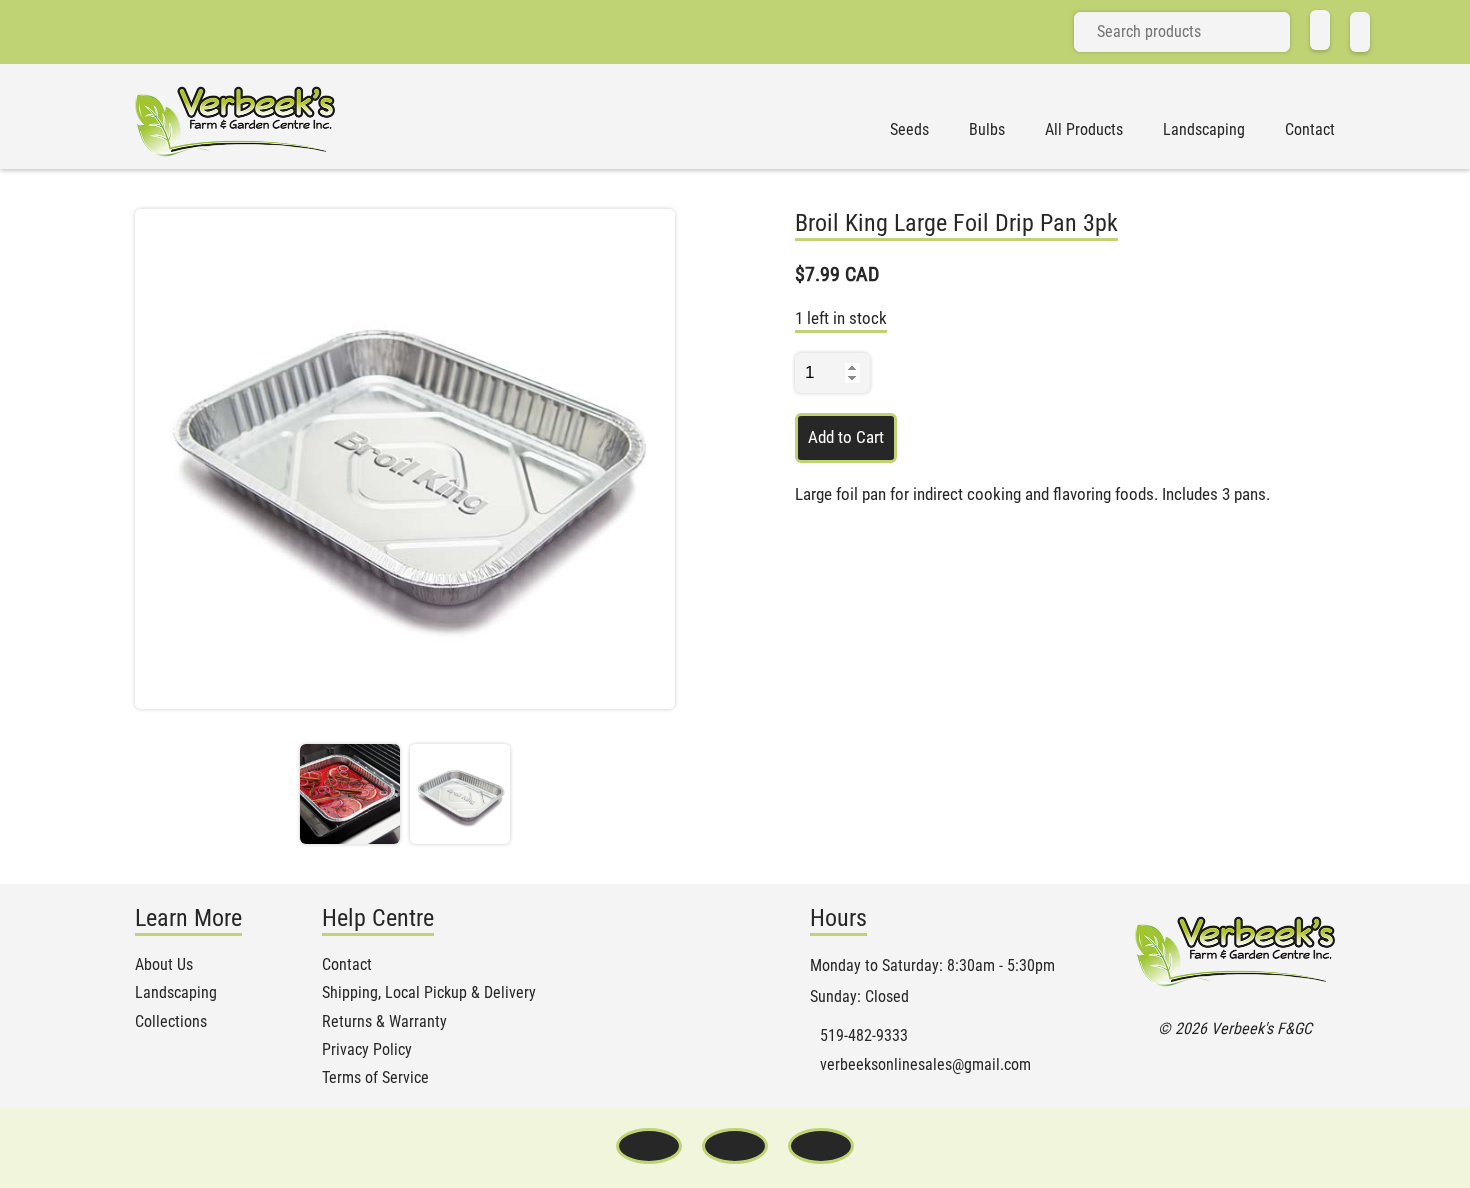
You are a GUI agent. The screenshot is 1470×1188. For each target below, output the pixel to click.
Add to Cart (846, 437)
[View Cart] (1360, 32)
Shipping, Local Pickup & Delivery (429, 993)
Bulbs (987, 130)
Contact (1310, 130)
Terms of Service (375, 1078)
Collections (171, 1022)
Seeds (909, 130)
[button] (350, 794)
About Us (164, 965)
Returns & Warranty (384, 1022)
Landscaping (1204, 130)
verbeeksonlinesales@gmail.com (925, 1065)
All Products (1084, 130)
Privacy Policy (367, 1050)
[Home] (1320, 30)
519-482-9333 (864, 1036)
